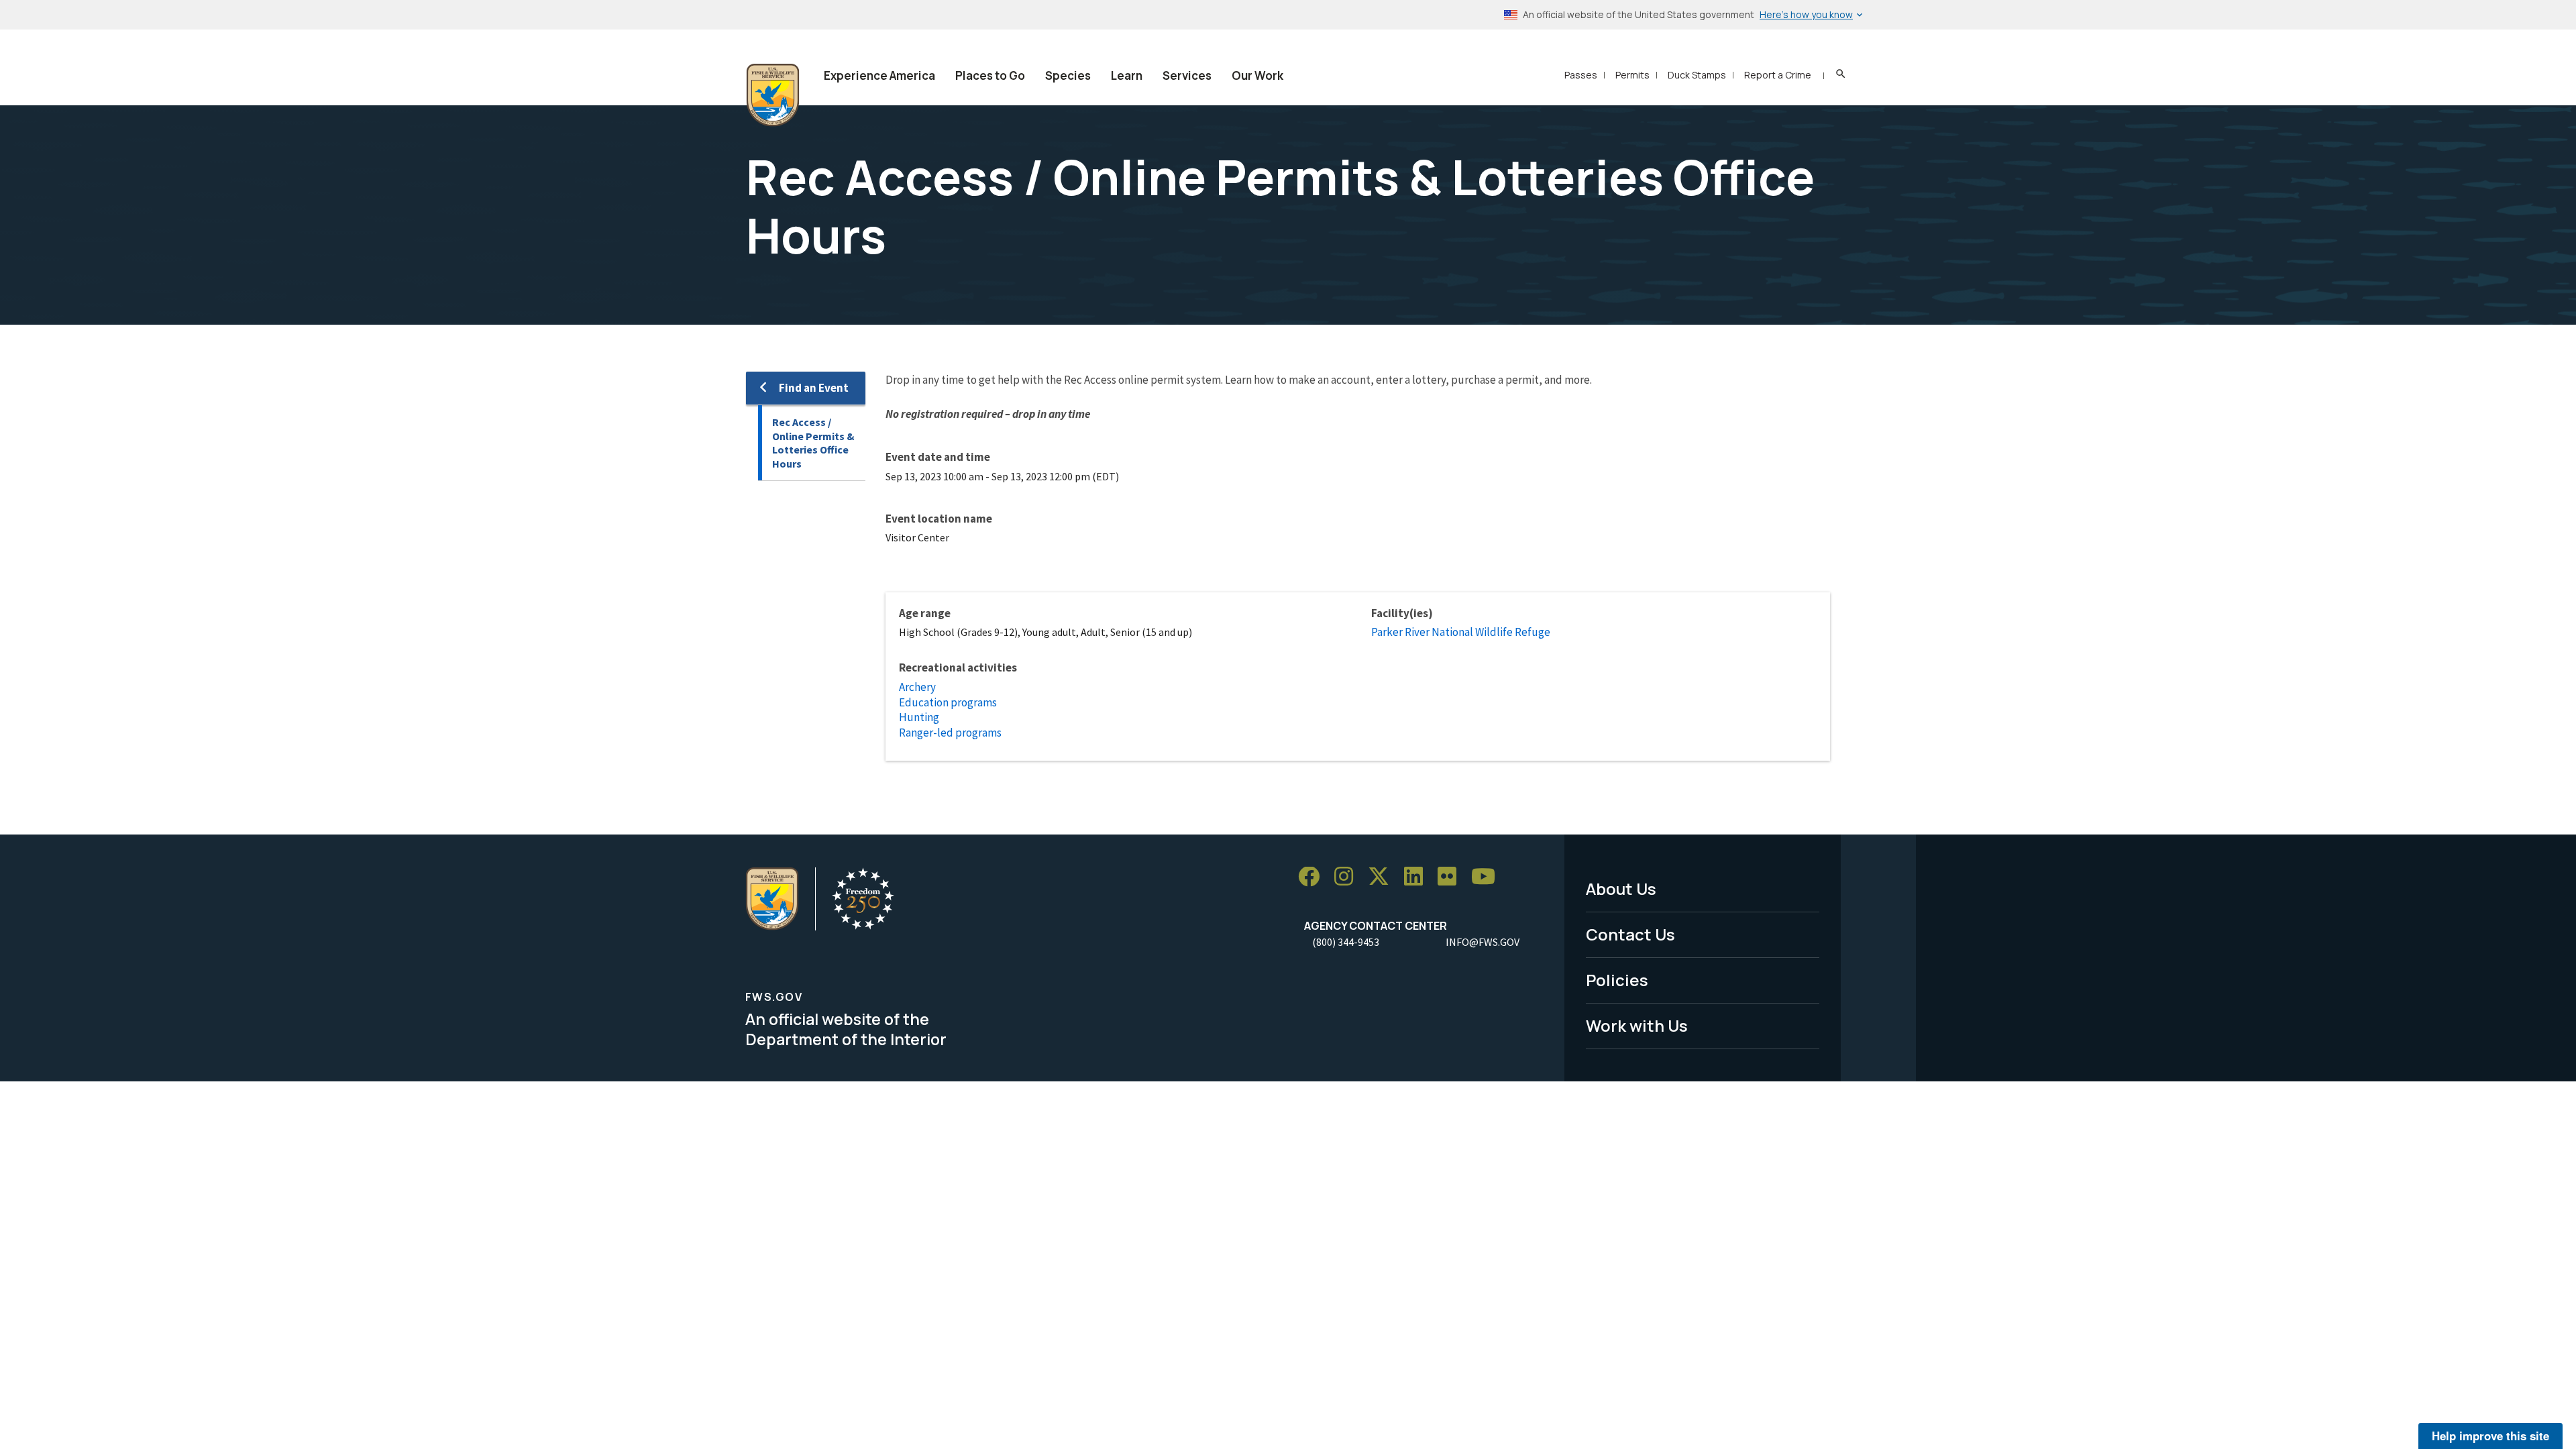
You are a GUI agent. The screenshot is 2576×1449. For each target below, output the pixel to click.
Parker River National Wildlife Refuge (1461, 632)
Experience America (879, 75)
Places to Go (990, 75)
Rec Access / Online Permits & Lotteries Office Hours (813, 443)
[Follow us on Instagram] (1348, 877)
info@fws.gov (1483, 942)
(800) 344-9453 (1346, 942)
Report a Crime (1778, 75)
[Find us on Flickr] (1452, 877)
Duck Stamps (1697, 75)
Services (1187, 75)
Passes (1581, 75)
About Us (1621, 889)
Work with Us (1637, 1025)
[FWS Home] (773, 95)
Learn (1127, 75)
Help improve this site (2490, 1436)
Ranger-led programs (950, 733)
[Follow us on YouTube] (1488, 877)
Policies (1617, 980)
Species (1068, 75)
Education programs (948, 702)
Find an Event (814, 388)
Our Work (1257, 75)
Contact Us (1630, 934)
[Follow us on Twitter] (1383, 877)
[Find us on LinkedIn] (1418, 877)
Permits (1632, 75)
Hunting (919, 717)
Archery (917, 687)
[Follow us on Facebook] (1313, 877)
